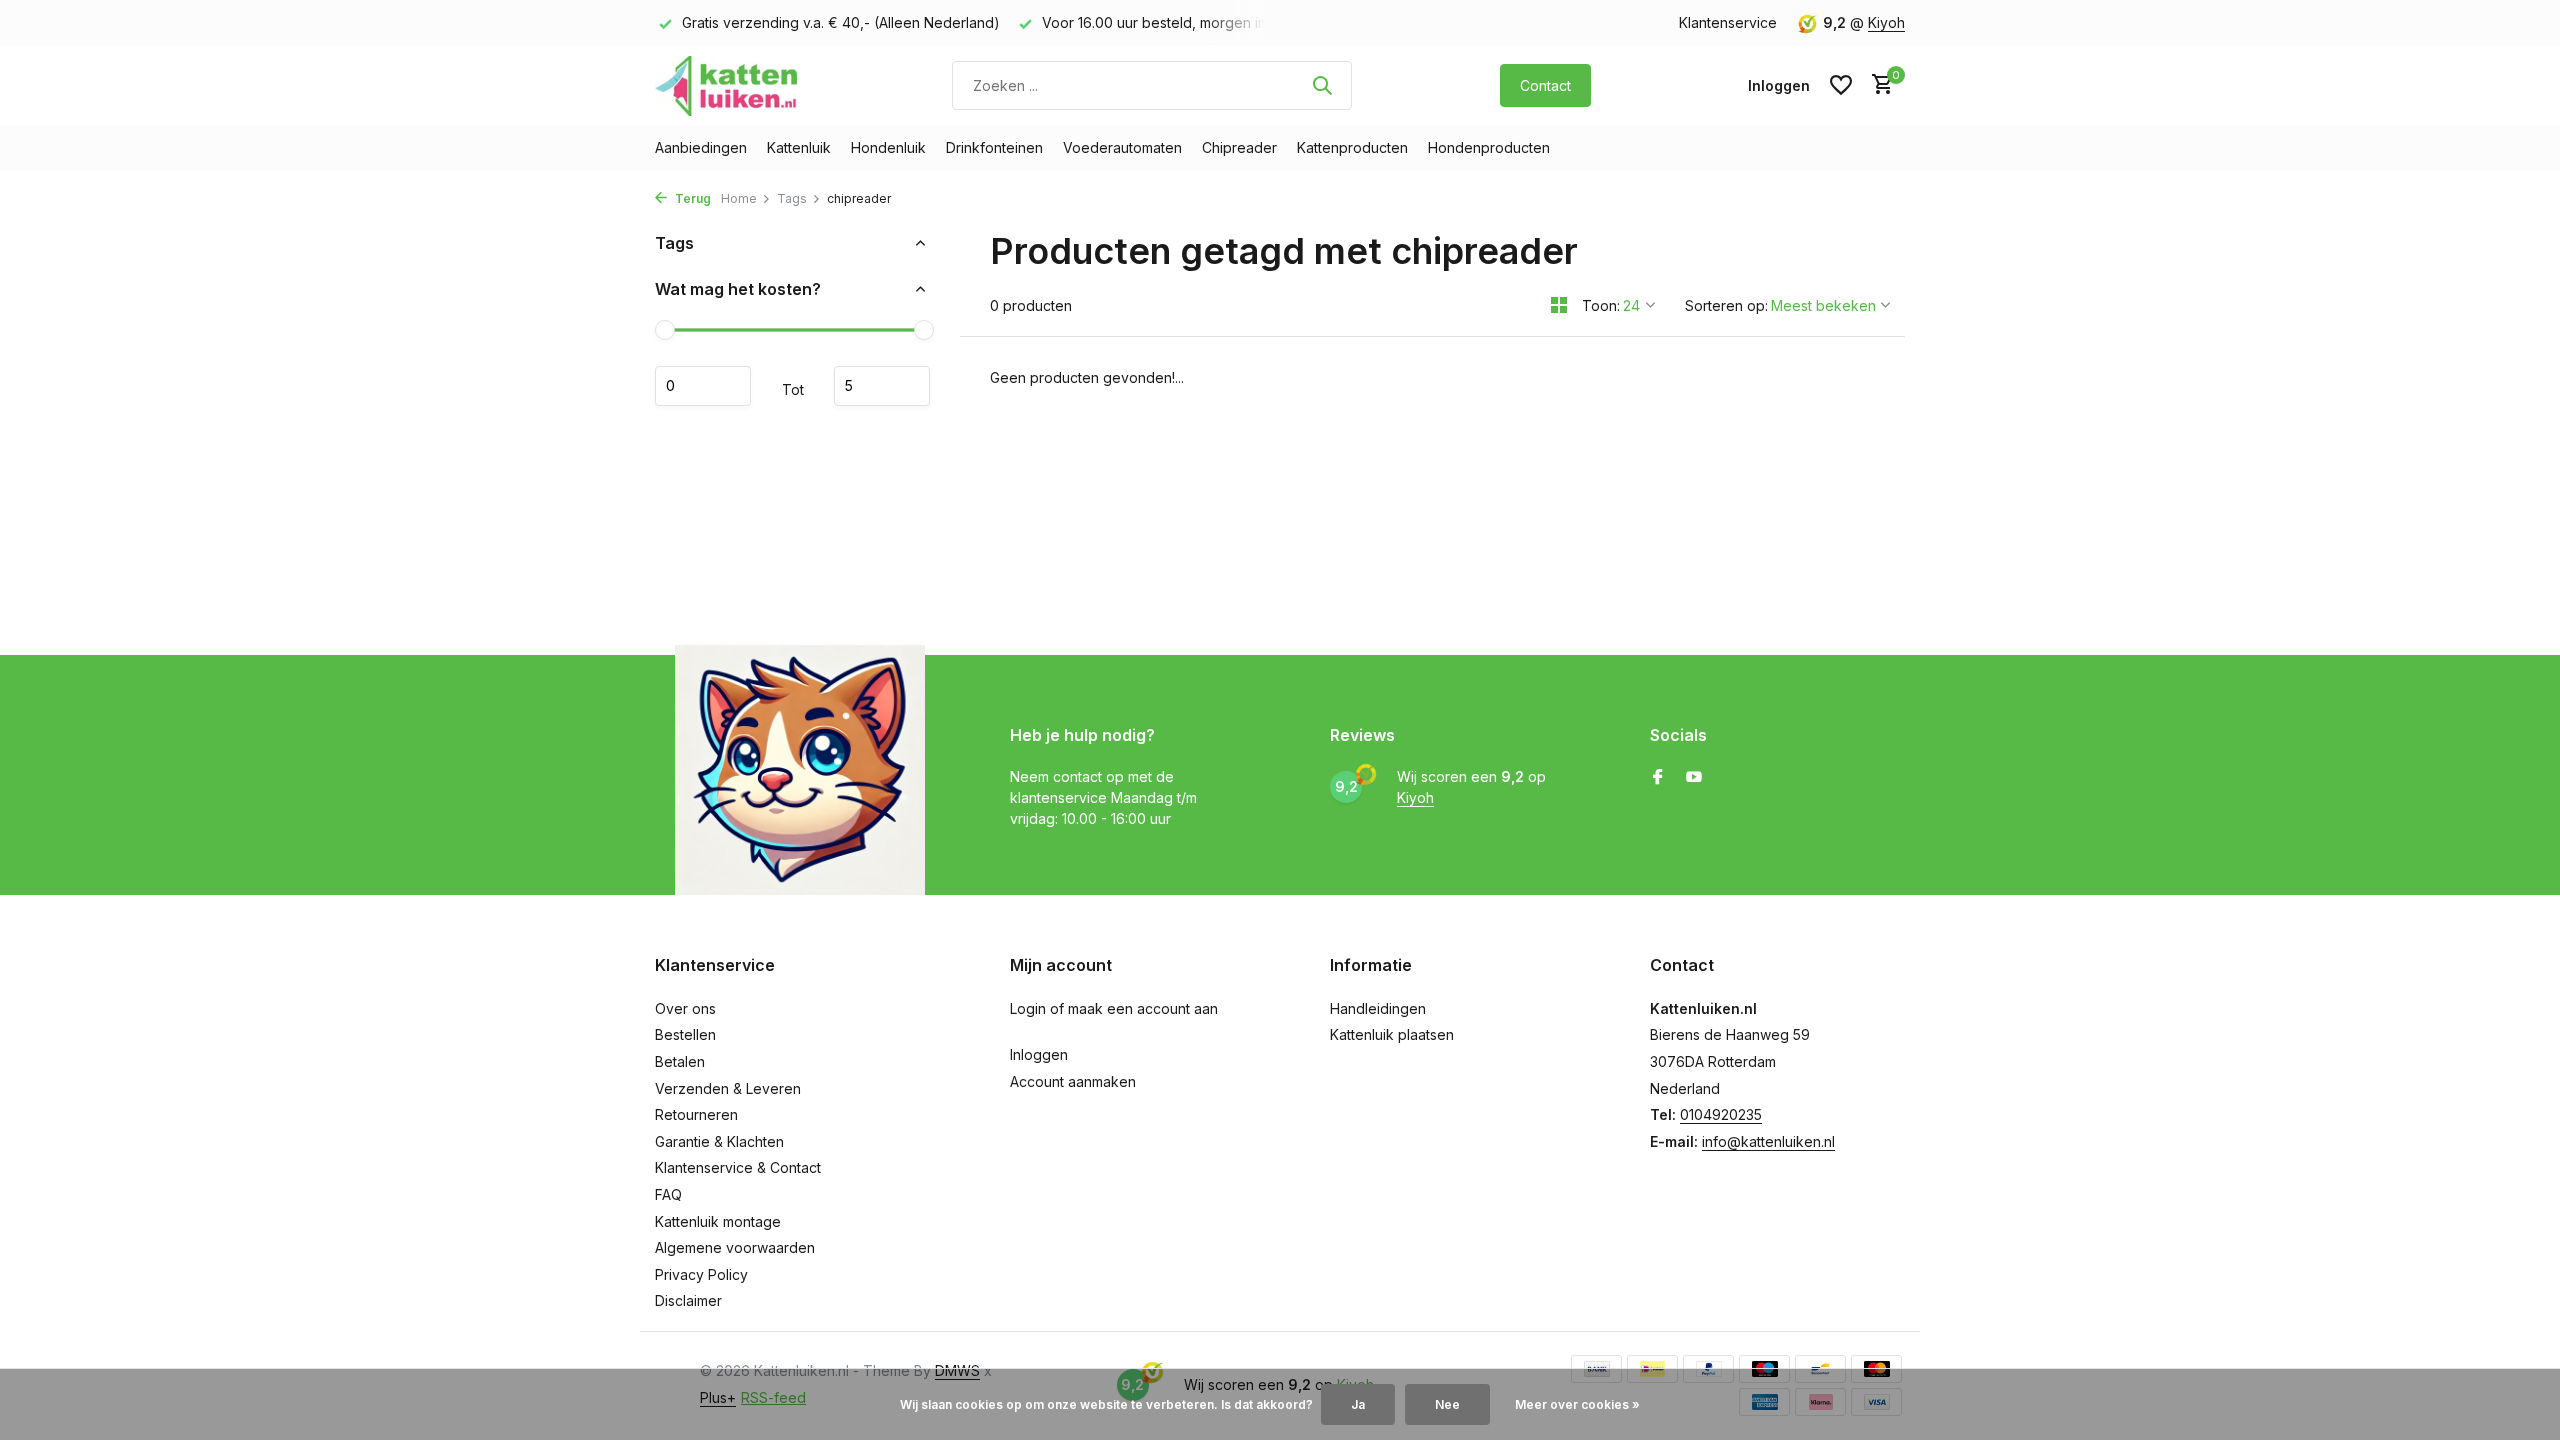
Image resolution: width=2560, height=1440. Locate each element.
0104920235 (1721, 1114)
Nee (1447, 1404)
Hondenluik (888, 147)
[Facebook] (1658, 778)
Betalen (680, 1061)
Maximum (882, 386)
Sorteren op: (1726, 305)
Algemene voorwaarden (735, 1247)
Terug (691, 198)
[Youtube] (1694, 778)
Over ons (685, 1008)
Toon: (1601, 305)
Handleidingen (1378, 1008)
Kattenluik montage (718, 1221)
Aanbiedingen (701, 147)
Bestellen (685, 1034)
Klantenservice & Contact (738, 1167)
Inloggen (1039, 1054)
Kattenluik (799, 147)
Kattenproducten (1352, 147)
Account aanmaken (1073, 1081)
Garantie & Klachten (719, 1141)
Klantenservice (1728, 22)
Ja (1358, 1404)
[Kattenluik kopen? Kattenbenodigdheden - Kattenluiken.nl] (730, 85)
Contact (1545, 85)
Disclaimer (688, 1300)
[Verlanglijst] (1841, 85)
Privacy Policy (701, 1274)
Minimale (703, 386)
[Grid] (1559, 305)
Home (739, 198)
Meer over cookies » (1577, 1404)
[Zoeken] (1322, 85)
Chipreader (1239, 147)
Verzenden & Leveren (728, 1088)
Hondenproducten (1489, 147)
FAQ (668, 1194)
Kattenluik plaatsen (1392, 1034)
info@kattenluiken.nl (1768, 1141)
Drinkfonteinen (994, 147)
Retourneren (696, 1114)
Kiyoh (1886, 22)
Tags (792, 198)
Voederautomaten (1122, 147)
